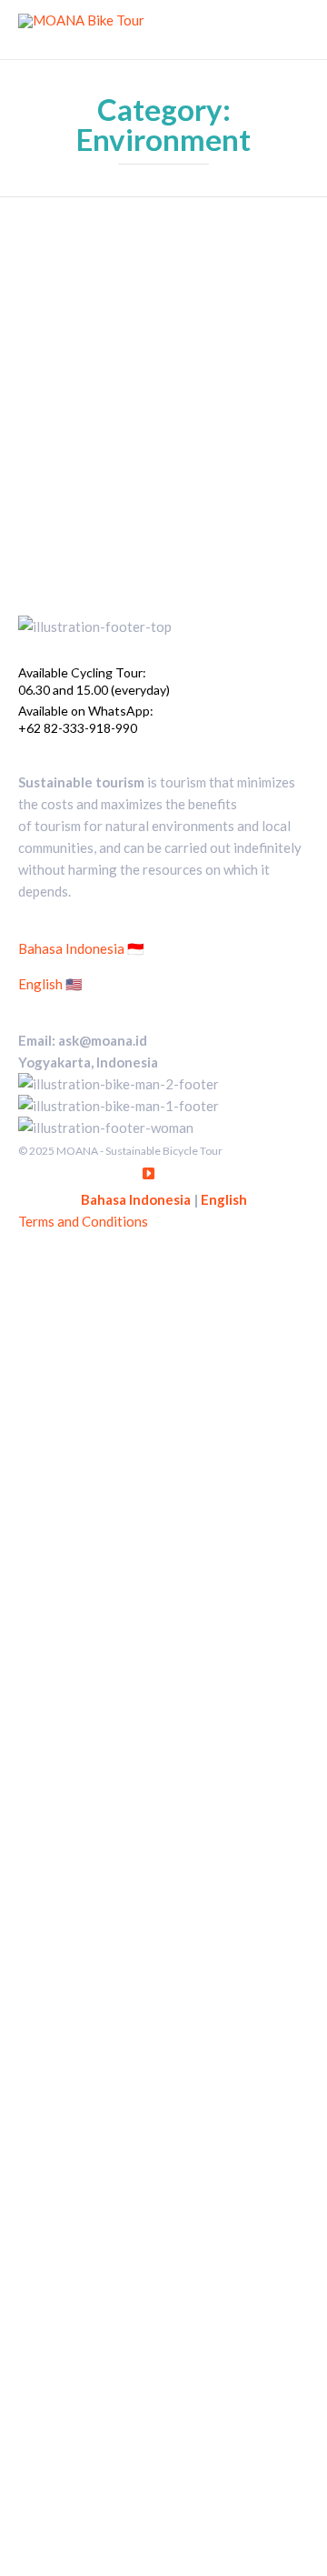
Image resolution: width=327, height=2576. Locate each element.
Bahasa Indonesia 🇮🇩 (81, 948)
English (224, 1199)
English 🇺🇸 (50, 984)
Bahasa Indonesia (136, 1199)
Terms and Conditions (83, 1221)
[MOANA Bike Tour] (81, 30)
